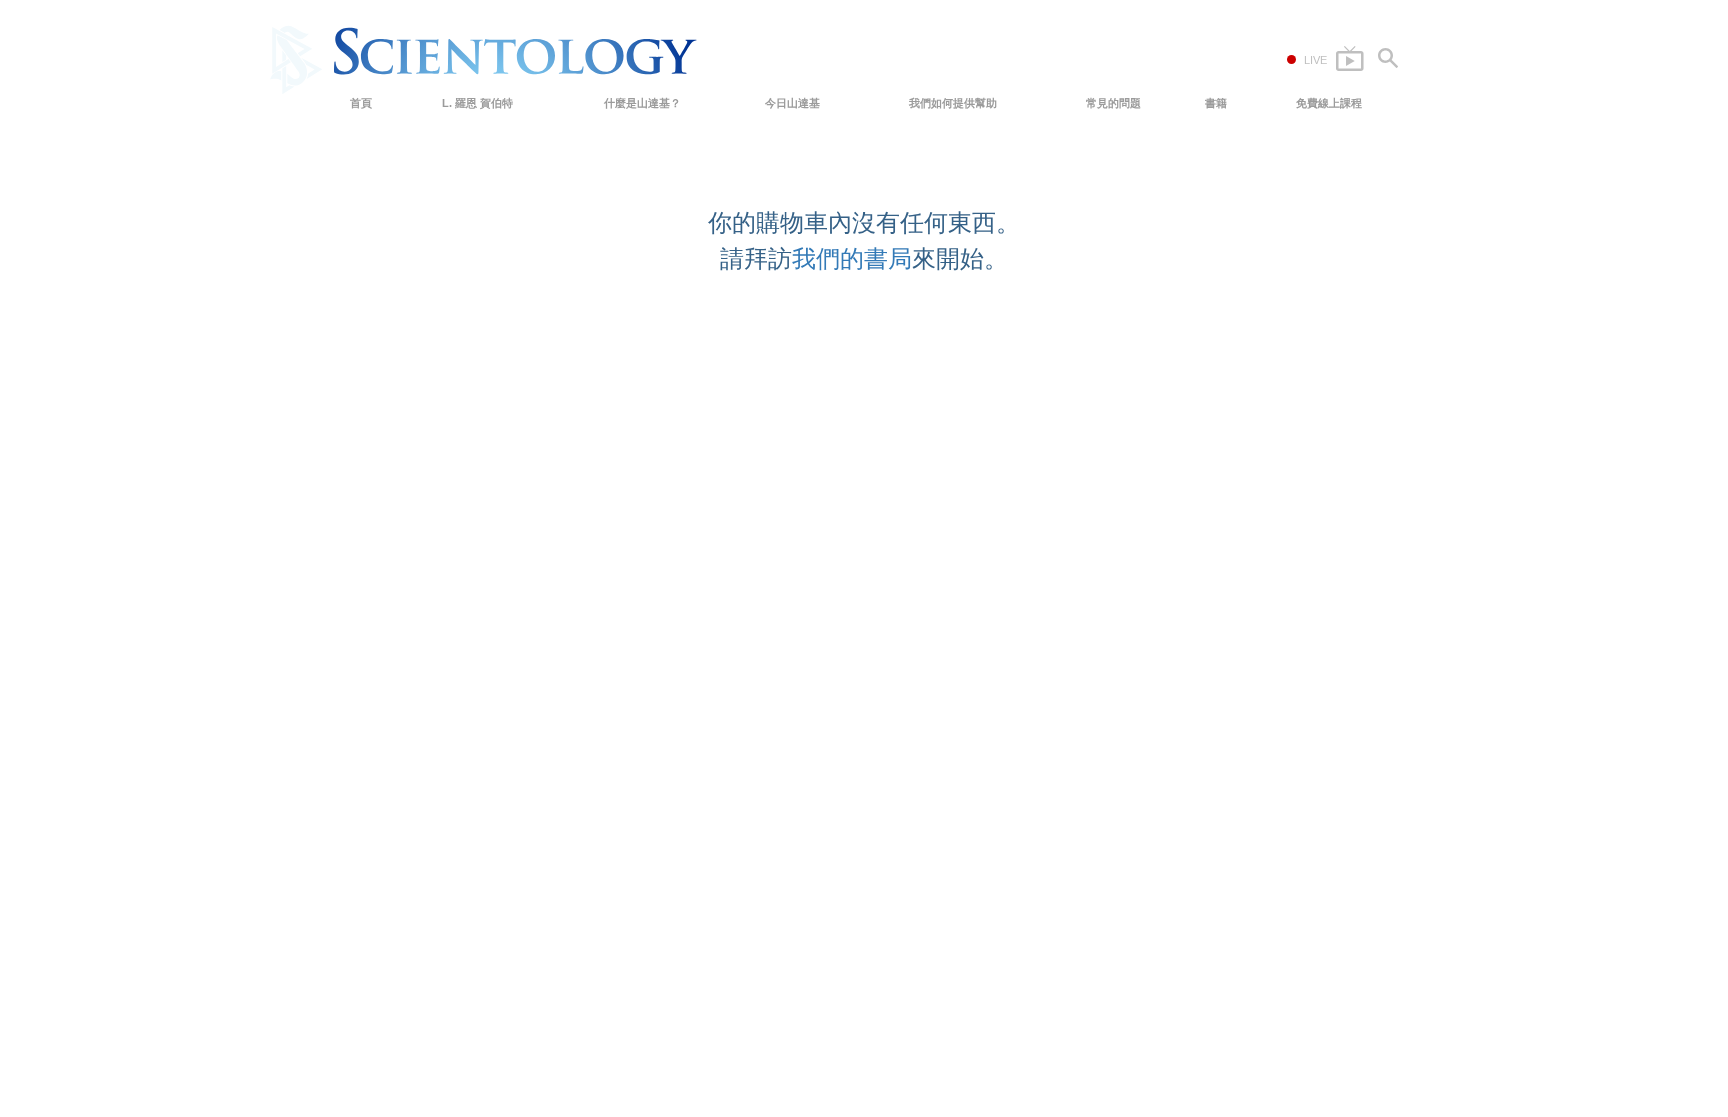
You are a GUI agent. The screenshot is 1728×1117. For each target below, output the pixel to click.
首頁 (361, 103)
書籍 (1216, 103)
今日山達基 (792, 103)
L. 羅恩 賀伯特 (477, 103)
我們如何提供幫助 (953, 103)
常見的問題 (1113, 103)
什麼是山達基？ (642, 103)
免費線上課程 (1329, 103)
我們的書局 (852, 258)
